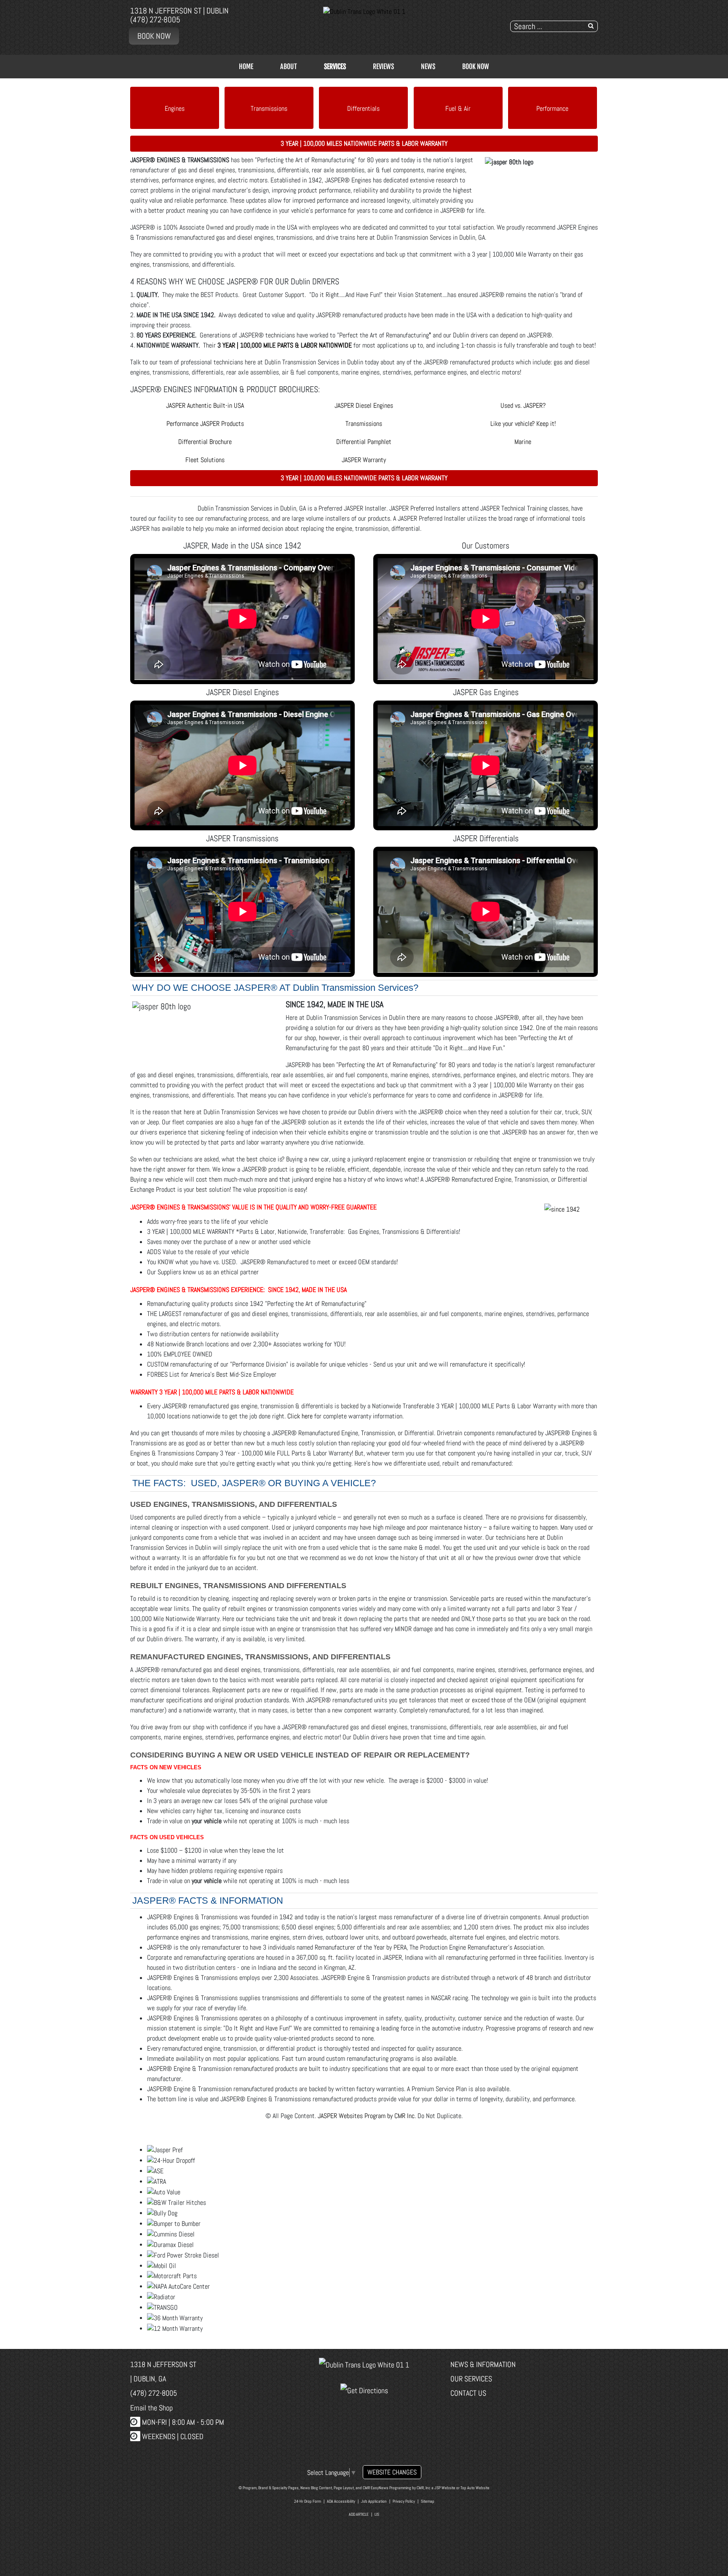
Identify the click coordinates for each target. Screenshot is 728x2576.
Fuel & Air (458, 108)
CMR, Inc (424, 2488)
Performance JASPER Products (205, 424)
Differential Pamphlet (364, 442)
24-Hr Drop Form (308, 2501)
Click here (300, 1416)
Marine (523, 442)
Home (246, 67)
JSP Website (445, 2488)
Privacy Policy (404, 2501)
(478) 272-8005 (155, 20)
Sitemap (428, 2501)
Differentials (363, 108)
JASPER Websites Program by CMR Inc (366, 2116)
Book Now (154, 36)
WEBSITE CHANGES (392, 2472)
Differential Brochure (205, 442)
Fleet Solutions (205, 460)
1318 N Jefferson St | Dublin (179, 11)
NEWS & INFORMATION (483, 2364)
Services (335, 67)
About (289, 67)
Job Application (374, 2501)
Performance (552, 108)
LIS (377, 2514)
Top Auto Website (475, 2488)
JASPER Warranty (364, 460)
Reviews (383, 67)
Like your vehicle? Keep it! (523, 424)
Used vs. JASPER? (523, 405)
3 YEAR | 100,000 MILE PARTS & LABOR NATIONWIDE (285, 345)
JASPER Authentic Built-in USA (205, 405)
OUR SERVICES (471, 2379)
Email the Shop (151, 2408)
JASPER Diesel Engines (364, 405)
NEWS (428, 67)
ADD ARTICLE (359, 2514)
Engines (175, 108)
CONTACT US (468, 2393)
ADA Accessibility (341, 2501)
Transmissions (269, 108)
